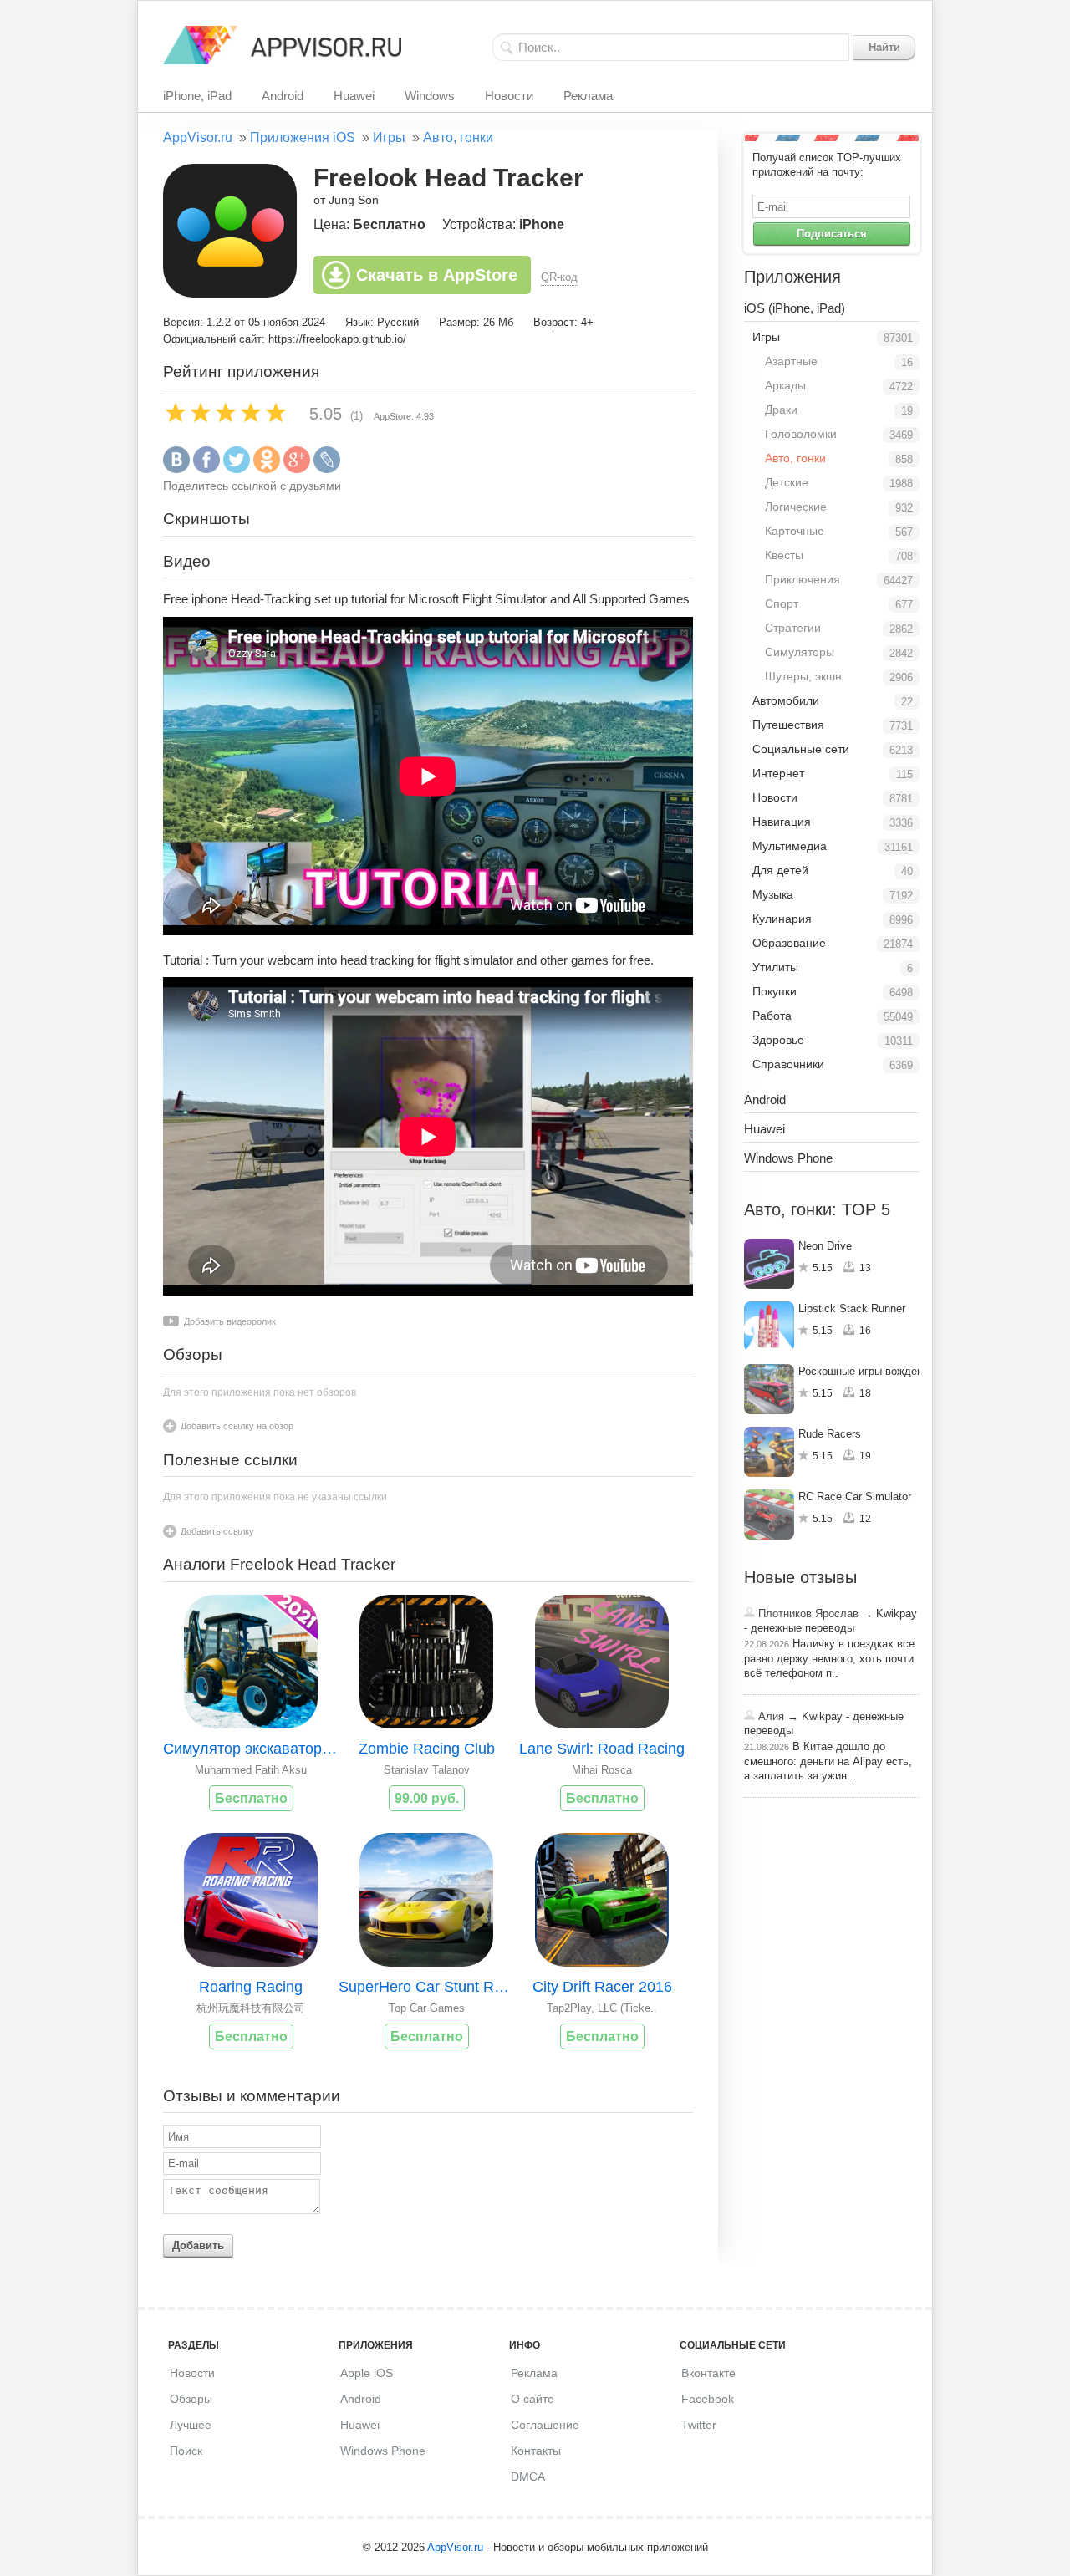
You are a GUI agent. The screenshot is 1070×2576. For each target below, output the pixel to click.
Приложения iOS (303, 137)
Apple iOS (367, 2373)
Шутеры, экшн (803, 676)
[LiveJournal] (327, 469)
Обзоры (191, 2399)
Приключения (802, 579)
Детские (787, 482)
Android (283, 96)
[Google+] (297, 469)
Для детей (780, 870)
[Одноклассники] (267, 469)
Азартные (791, 361)
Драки (781, 410)
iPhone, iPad (197, 96)
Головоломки (801, 434)
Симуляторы (800, 652)
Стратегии (793, 628)
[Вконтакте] (176, 469)
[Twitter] (237, 469)
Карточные (795, 531)
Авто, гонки (458, 137)
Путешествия (788, 725)
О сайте (532, 2399)
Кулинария (782, 919)
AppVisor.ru (198, 137)
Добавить (198, 2245)
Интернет (778, 773)
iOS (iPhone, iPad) (795, 308)
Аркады (785, 385)
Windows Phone (788, 1158)
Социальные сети (801, 749)
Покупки (774, 991)
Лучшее (191, 2425)
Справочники (788, 1064)
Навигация (782, 822)
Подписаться (832, 234)
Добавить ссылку (217, 1531)
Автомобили (786, 700)
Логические (796, 507)
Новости (509, 96)
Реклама (588, 96)
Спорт (782, 603)
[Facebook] (206, 469)
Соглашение (545, 2425)
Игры (389, 137)
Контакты (536, 2451)
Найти (884, 47)
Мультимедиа (790, 846)
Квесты (784, 555)
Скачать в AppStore (437, 275)
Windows (430, 96)
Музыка (773, 894)
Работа (772, 1016)
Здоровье (778, 1040)
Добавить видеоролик (230, 1321)
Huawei (354, 96)
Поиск (186, 2451)
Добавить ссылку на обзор (237, 1426)
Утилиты (775, 967)
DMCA (528, 2477)
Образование (789, 943)
